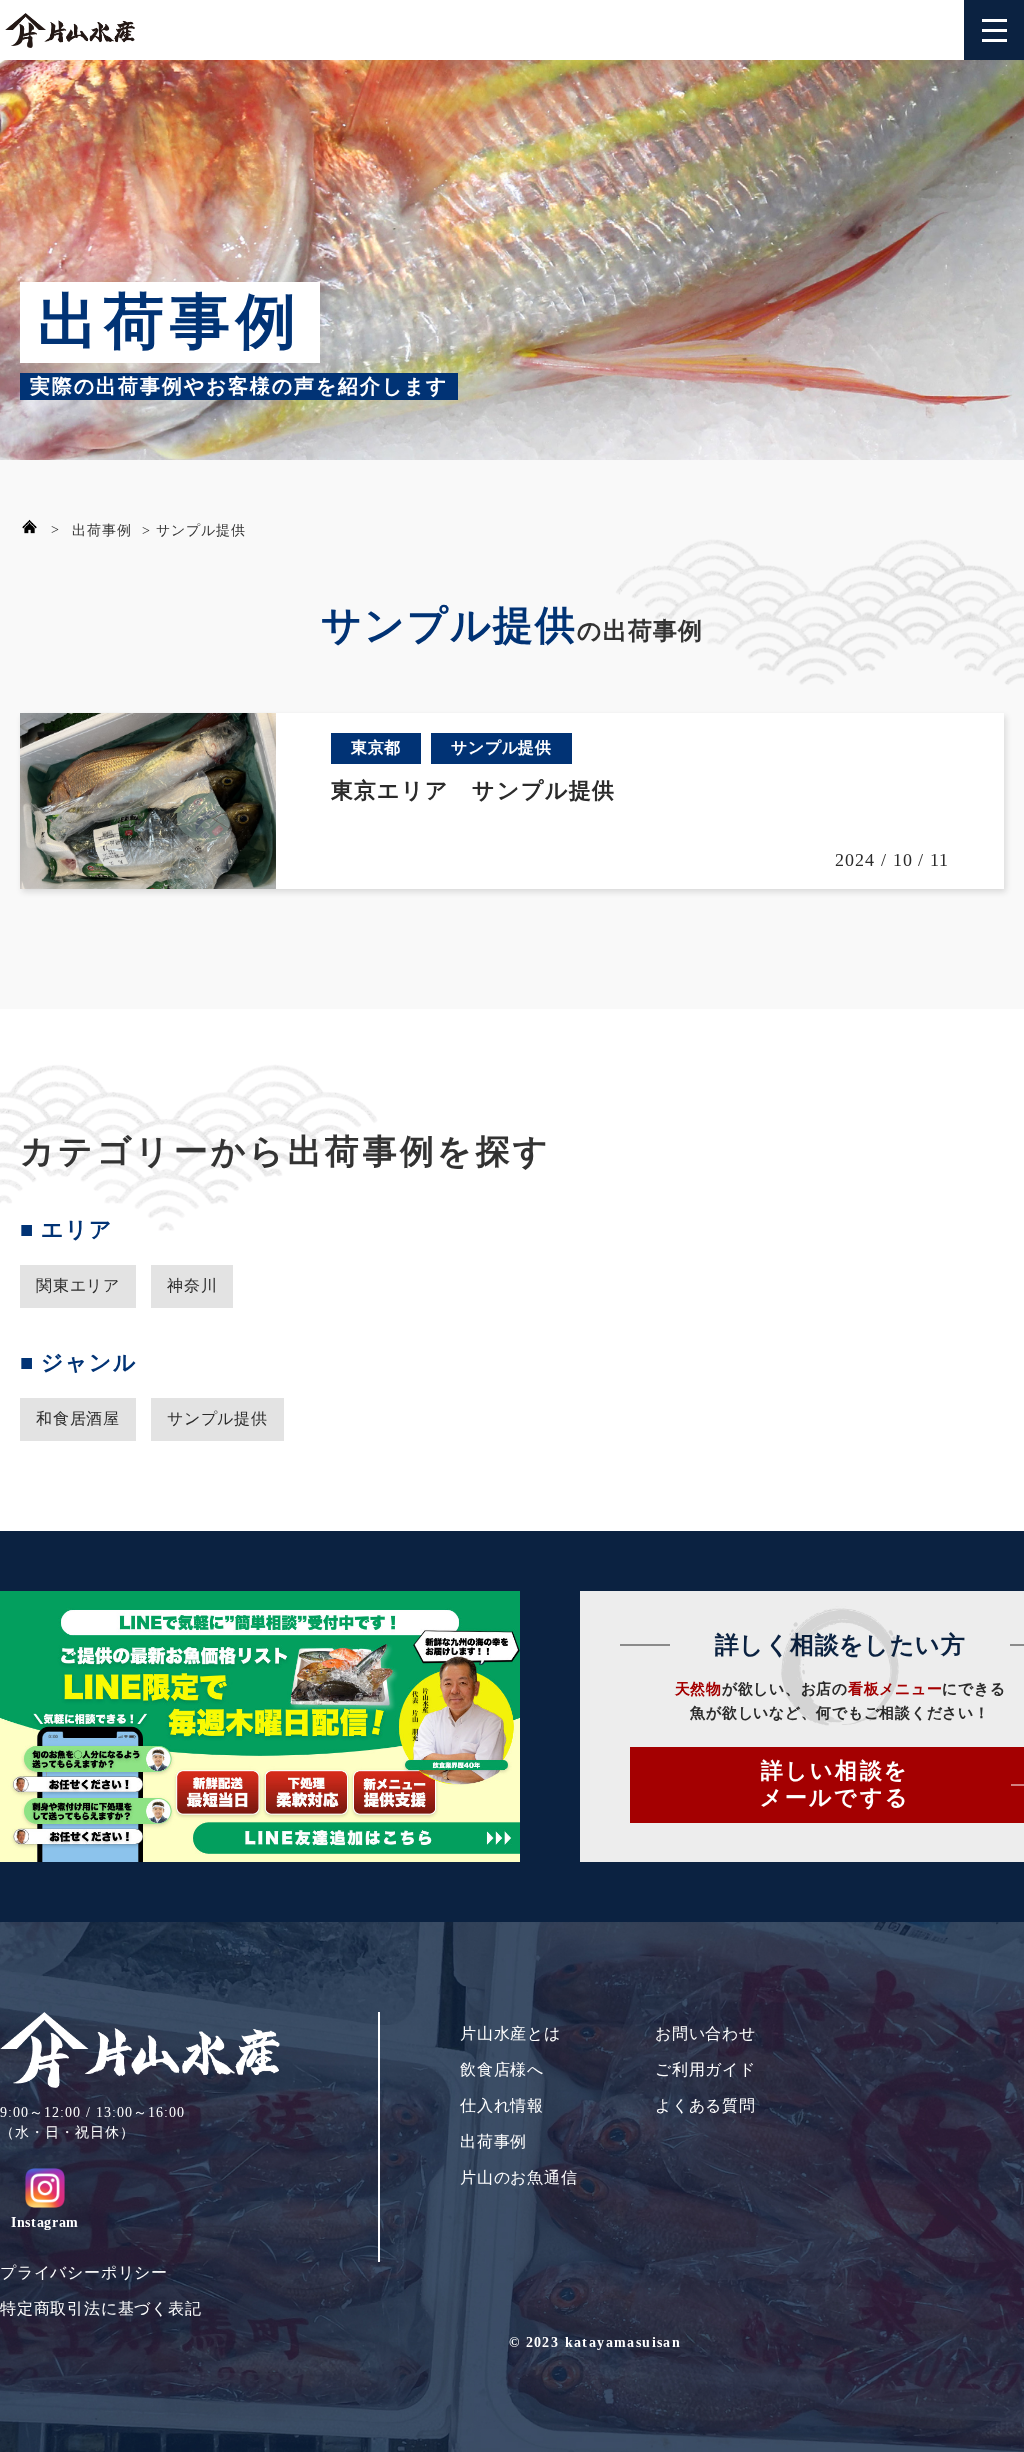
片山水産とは (510, 2033)
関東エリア (78, 1285)
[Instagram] (45, 2188)
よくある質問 (705, 2105)
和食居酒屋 (78, 1418)
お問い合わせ (705, 2033)
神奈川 (192, 1285)
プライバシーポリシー (84, 2272)
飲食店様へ (502, 2069)
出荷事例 (102, 530)
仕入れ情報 (502, 2105)
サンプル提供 (217, 1418)
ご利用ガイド (705, 2069)
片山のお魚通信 (519, 2177)
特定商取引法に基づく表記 (101, 2308)
